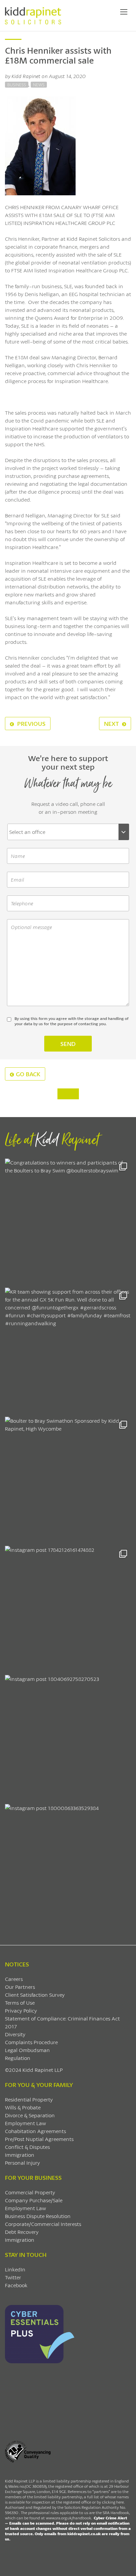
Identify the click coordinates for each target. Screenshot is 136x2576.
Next (112, 724)
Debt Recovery (22, 2232)
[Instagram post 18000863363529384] (68, 1867)
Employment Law (25, 2123)
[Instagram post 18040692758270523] (68, 1738)
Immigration (20, 2155)
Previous (31, 724)
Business (17, 85)
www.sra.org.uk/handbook (68, 2518)
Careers (14, 1979)
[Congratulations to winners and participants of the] (68, 1221)
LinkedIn (15, 2269)
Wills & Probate (23, 2107)
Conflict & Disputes (27, 2147)
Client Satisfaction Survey (35, 1995)
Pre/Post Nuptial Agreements (39, 2139)
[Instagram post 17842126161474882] (68, 1609)
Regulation (18, 2058)
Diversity (15, 2034)
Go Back (28, 1074)
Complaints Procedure (31, 2042)
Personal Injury (22, 2163)
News (39, 85)
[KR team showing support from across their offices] (68, 1351)
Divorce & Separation (30, 2115)
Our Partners (20, 1987)
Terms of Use (20, 2002)
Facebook (16, 2285)
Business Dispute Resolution (38, 2216)
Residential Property (29, 2099)
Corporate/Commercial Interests (43, 2224)
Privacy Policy (21, 2010)
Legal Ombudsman (27, 2050)
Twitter (13, 2277)
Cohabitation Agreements (35, 2131)
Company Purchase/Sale (34, 2200)
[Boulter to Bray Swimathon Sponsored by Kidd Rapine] (68, 1480)
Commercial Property (30, 2192)
